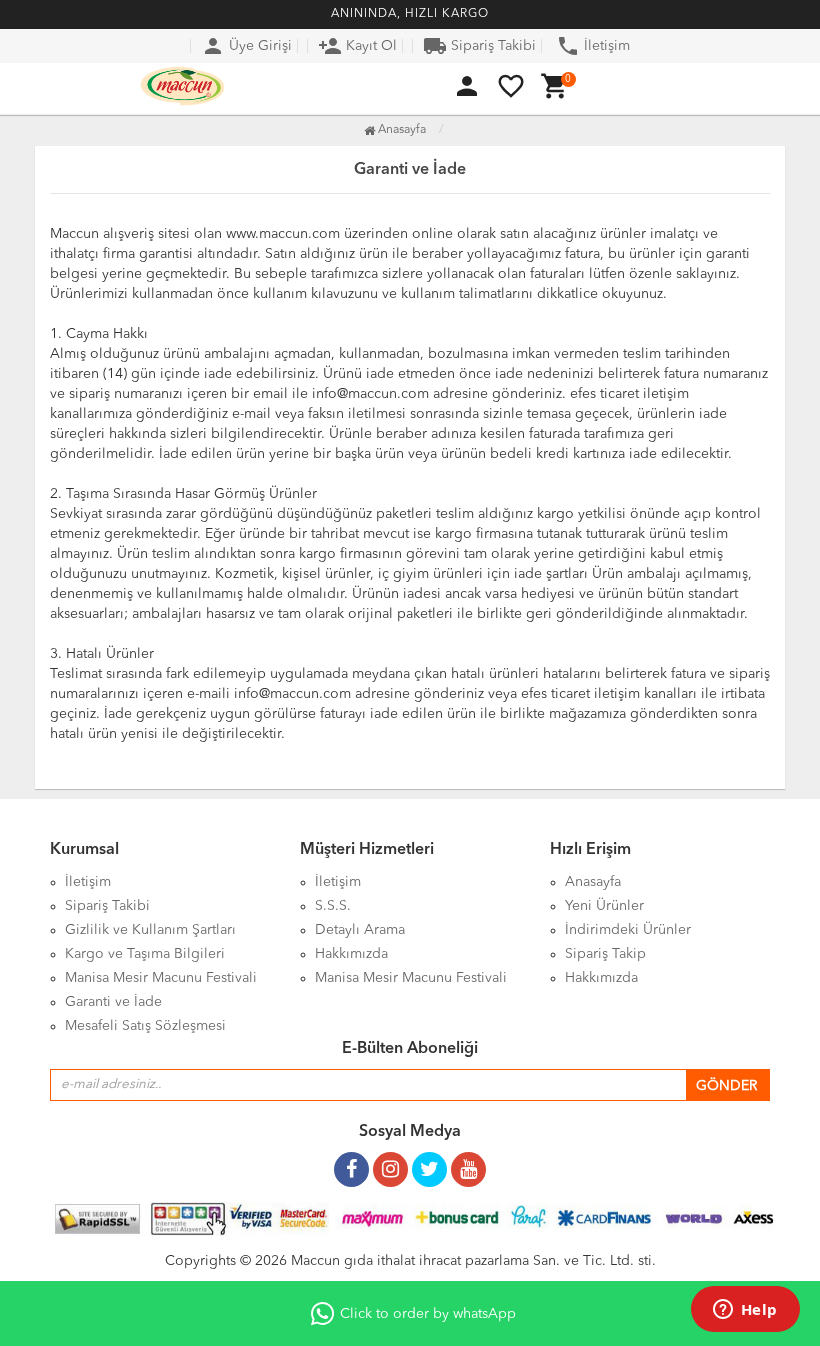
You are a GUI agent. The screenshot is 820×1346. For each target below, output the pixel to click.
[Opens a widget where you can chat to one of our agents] (745, 1311)
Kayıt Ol (357, 46)
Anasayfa (400, 130)
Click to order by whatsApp (428, 1314)
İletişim (593, 46)
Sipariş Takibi (479, 46)
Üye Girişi (246, 46)
